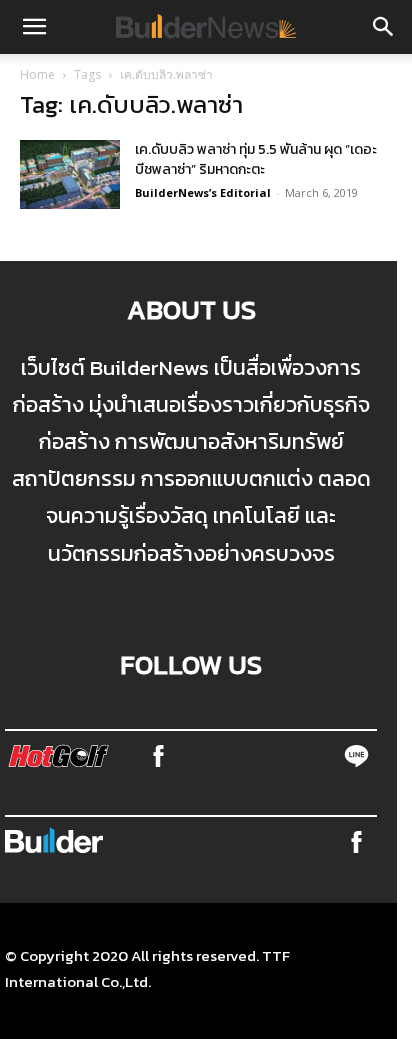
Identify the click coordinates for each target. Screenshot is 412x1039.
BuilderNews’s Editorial (203, 192)
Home (37, 74)
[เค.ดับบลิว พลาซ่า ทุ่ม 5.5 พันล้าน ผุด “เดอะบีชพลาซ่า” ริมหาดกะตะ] (70, 174)
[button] (34, 27)
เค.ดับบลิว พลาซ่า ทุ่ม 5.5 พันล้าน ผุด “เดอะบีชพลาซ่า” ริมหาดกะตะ (256, 159)
